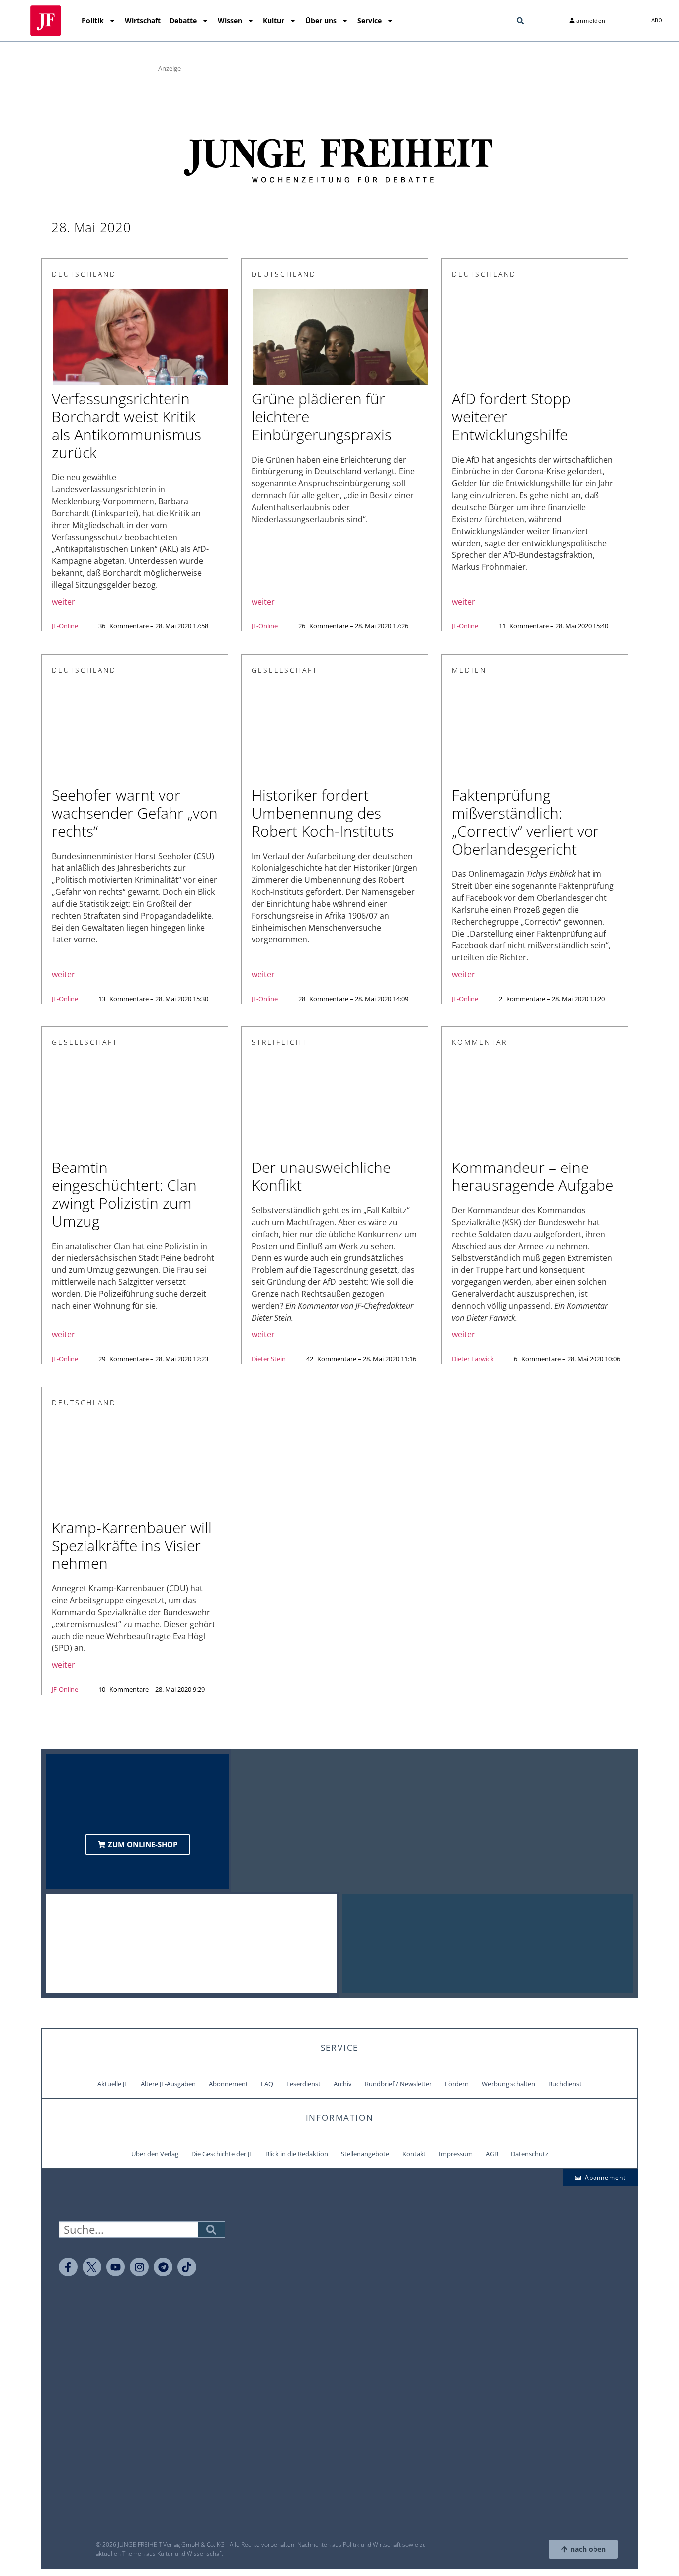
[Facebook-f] (68, 2267)
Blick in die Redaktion (297, 2154)
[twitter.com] (92, 2267)
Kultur (274, 21)
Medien (469, 670)
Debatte (183, 21)
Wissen (230, 21)
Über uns (321, 21)
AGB (492, 2154)
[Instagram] (139, 2267)
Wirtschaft (143, 21)
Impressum (456, 2154)
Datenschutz (530, 2154)
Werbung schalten (509, 2084)
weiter (63, 602)
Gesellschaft (285, 670)
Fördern (457, 2084)
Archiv (343, 2084)
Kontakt (414, 2154)
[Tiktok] (187, 2267)
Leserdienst (303, 2084)
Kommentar (479, 1042)
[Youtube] (116, 2267)
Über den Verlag (155, 2154)
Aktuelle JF (113, 2084)
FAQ (267, 2084)
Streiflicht (279, 1042)
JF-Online (65, 626)
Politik (93, 21)
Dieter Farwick (473, 1359)
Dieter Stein (269, 1359)
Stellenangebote (365, 2154)
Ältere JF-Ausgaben (168, 2084)
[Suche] (211, 2229)
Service (370, 21)
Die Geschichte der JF (222, 2154)
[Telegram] (163, 2267)
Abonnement (228, 2084)
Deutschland (84, 274)
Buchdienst (565, 2084)
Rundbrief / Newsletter (398, 2084)
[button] (520, 21)
